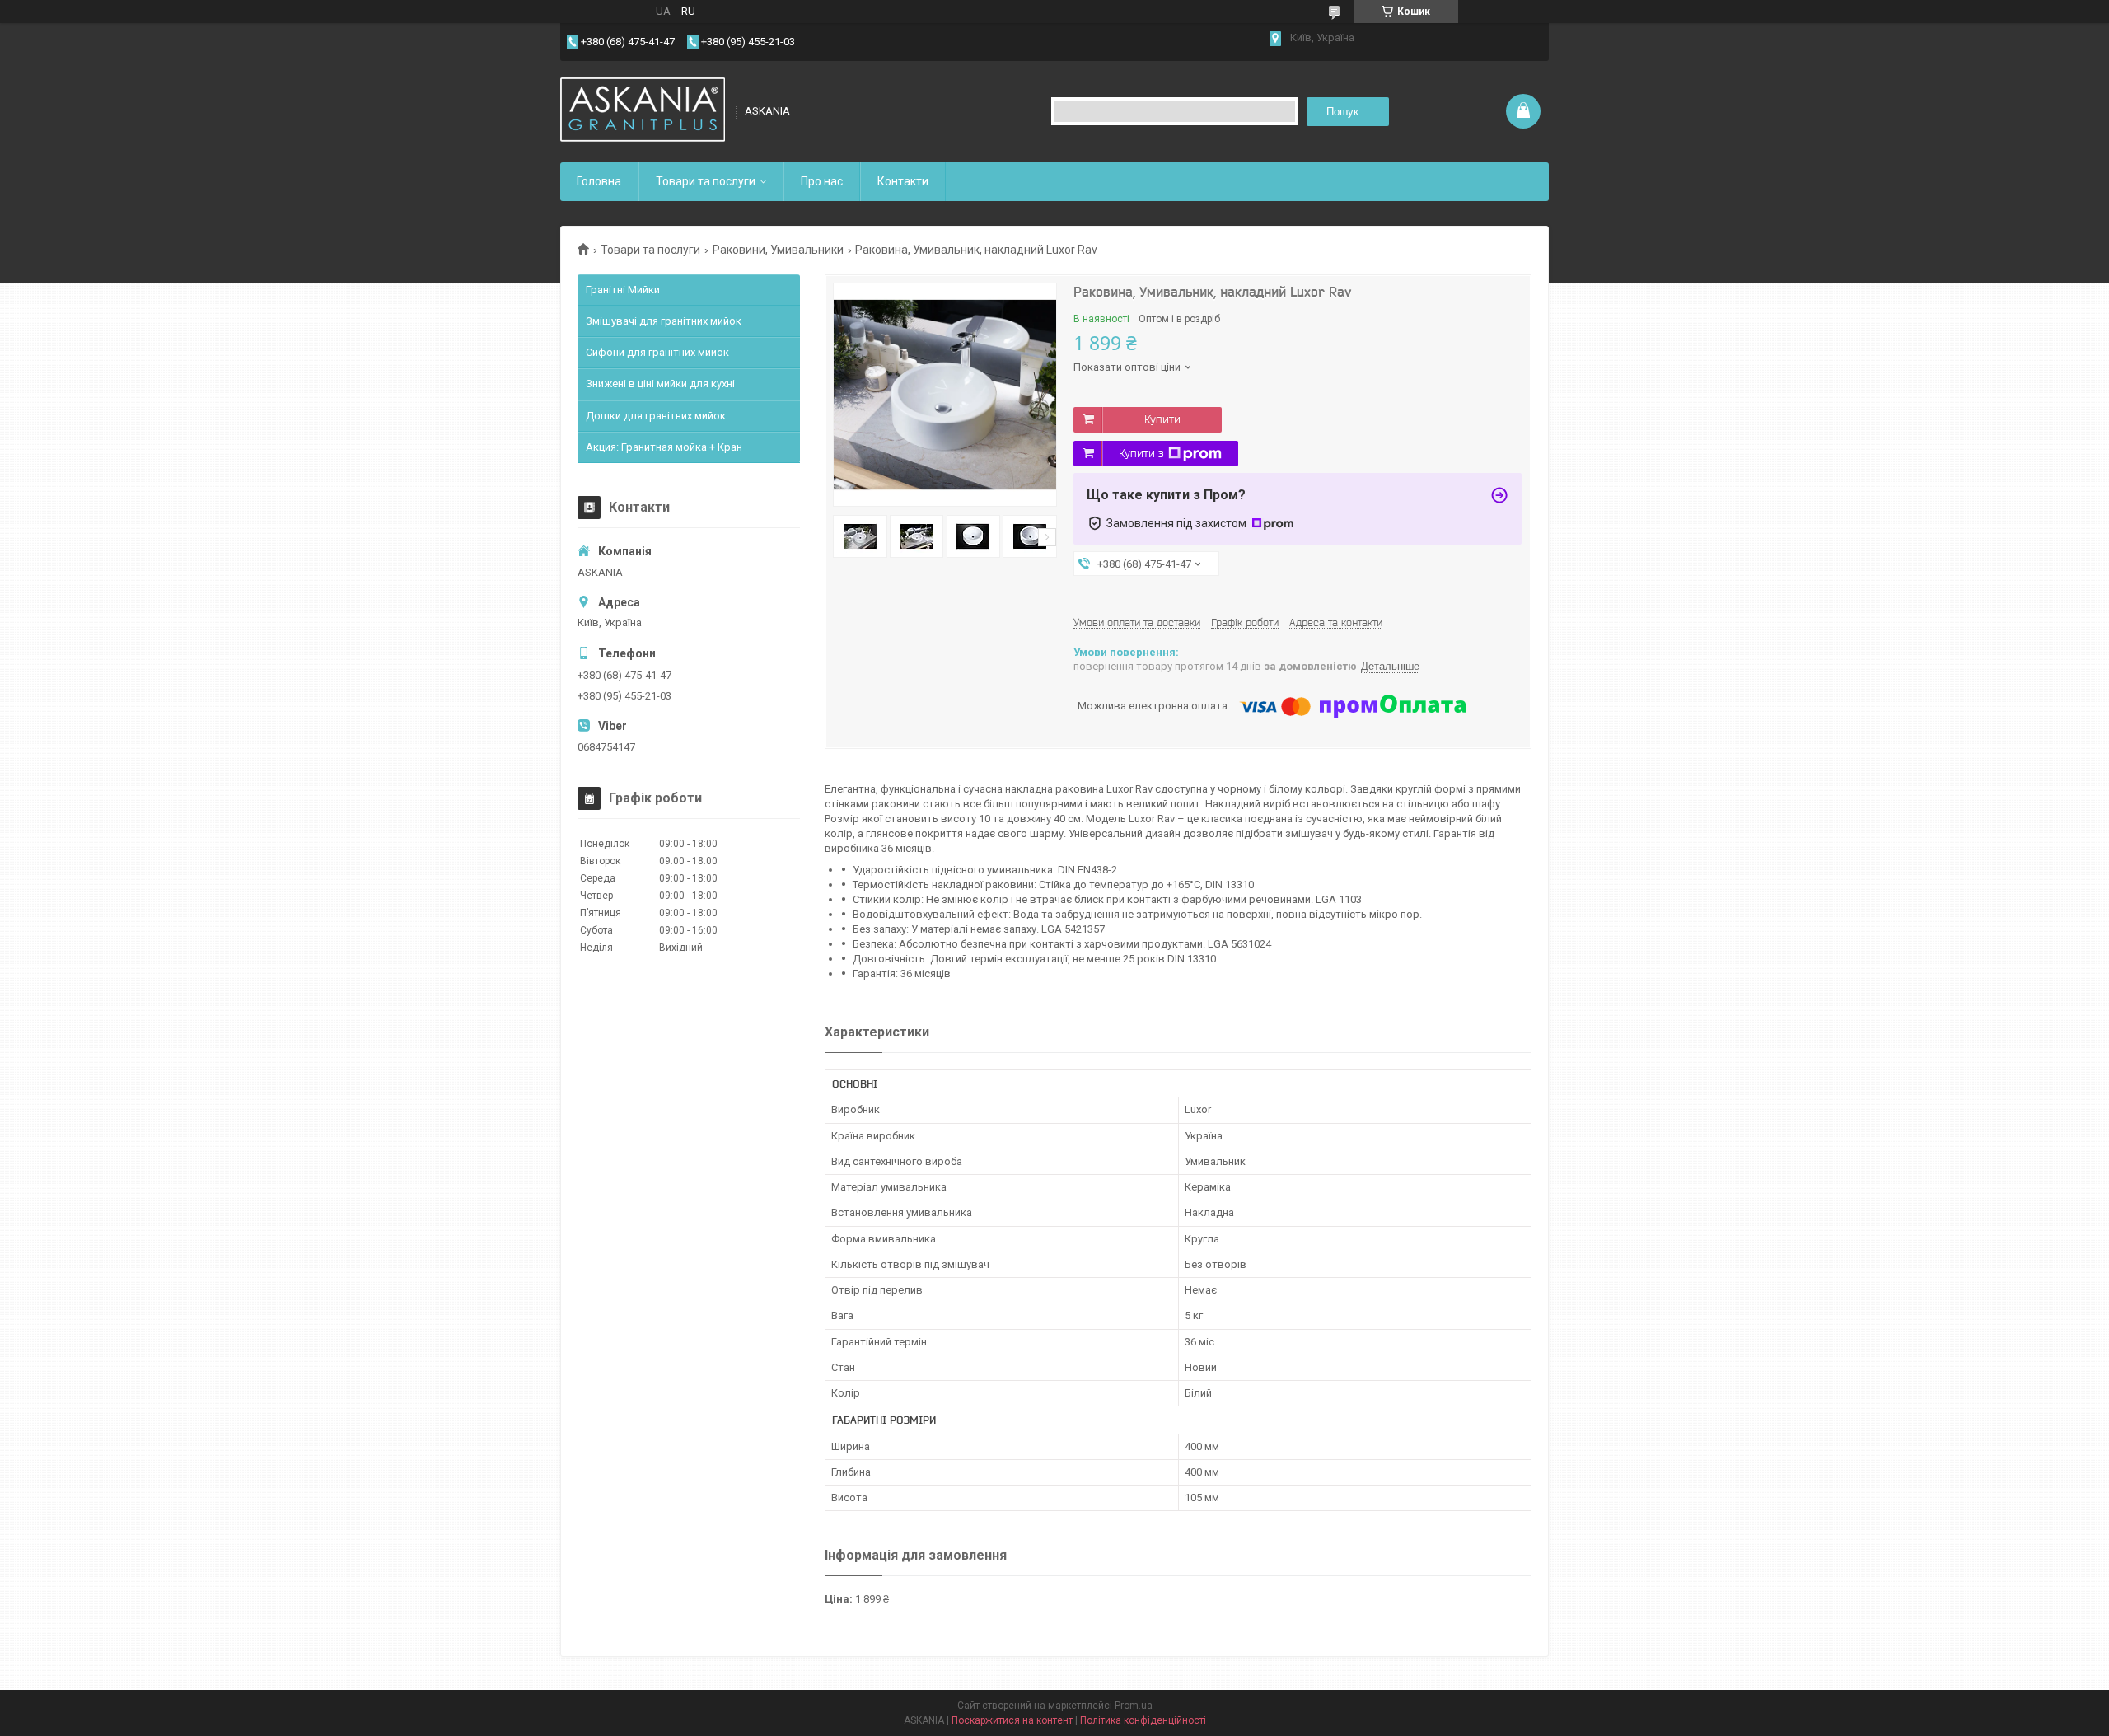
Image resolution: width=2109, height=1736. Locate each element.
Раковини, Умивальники (778, 250)
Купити (1162, 419)
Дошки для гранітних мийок (656, 416)
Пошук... (1347, 112)
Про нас (822, 181)
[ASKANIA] (643, 111)
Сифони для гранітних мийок (657, 352)
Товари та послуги (706, 181)
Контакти (903, 181)
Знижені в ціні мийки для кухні (660, 384)
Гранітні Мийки (623, 290)
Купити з (1141, 453)
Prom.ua (1134, 1706)
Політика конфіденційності (1143, 1720)
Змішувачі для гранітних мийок (664, 321)
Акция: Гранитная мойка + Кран (664, 447)
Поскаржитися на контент (1012, 1720)
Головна (599, 181)
